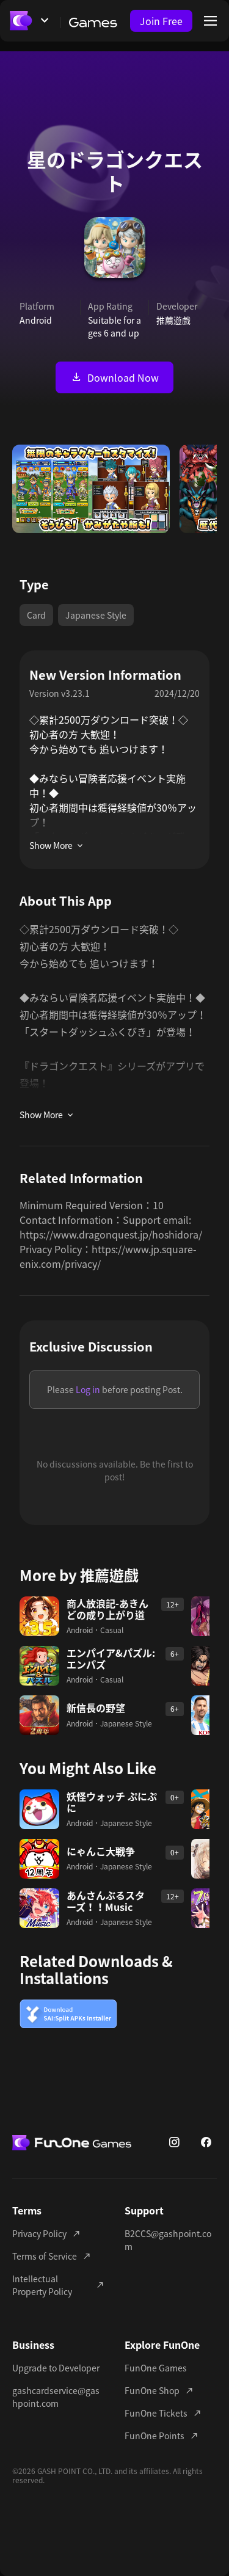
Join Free (161, 21)
